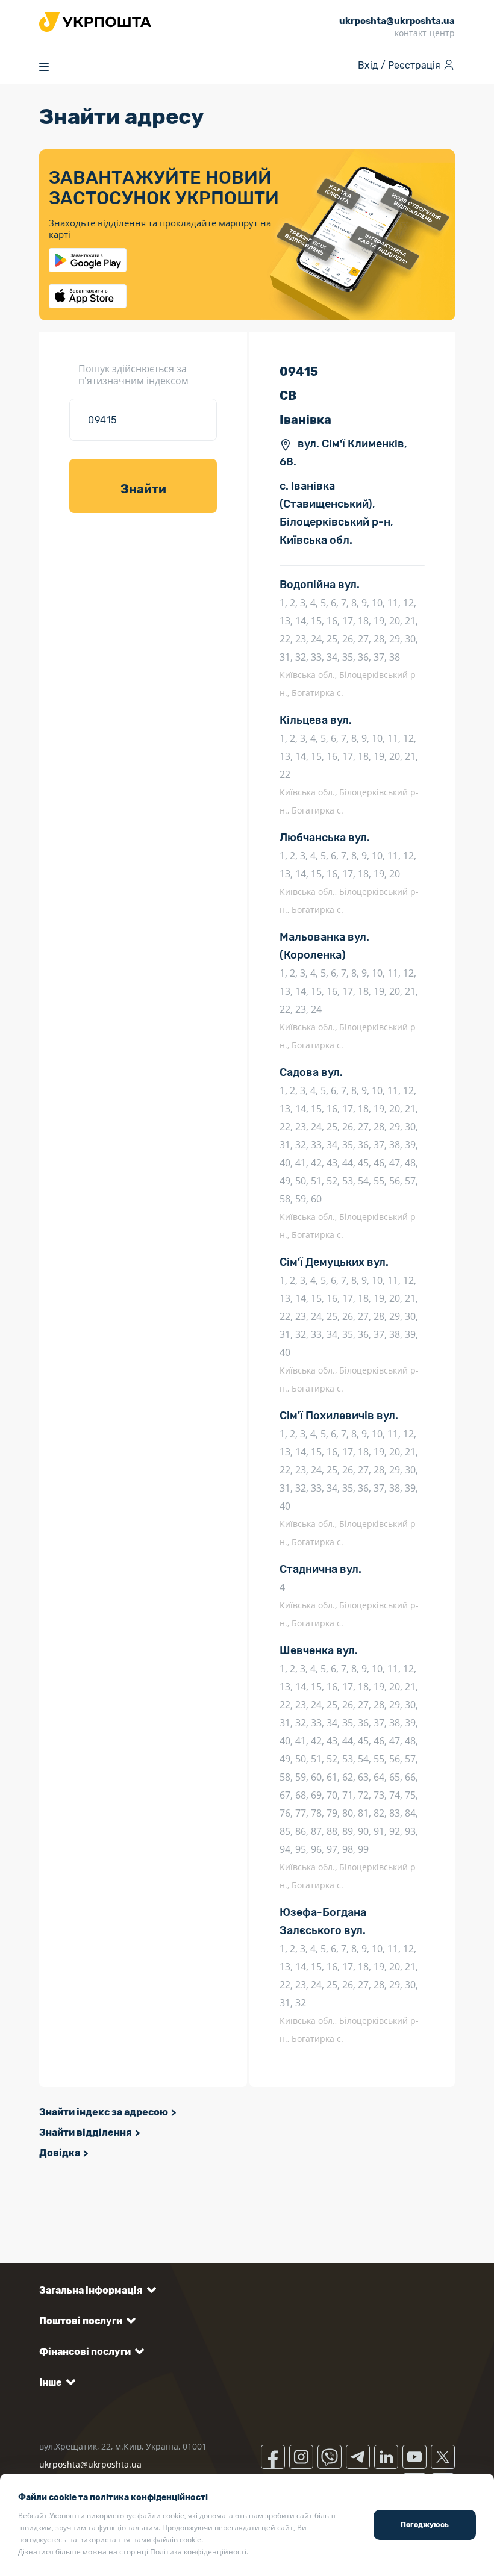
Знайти (143, 489)
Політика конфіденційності (198, 2552)
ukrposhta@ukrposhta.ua (90, 2464)
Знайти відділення (86, 2133)
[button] (95, 2290)
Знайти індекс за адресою (104, 2112)
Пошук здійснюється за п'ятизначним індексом (133, 375)
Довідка (60, 2153)
